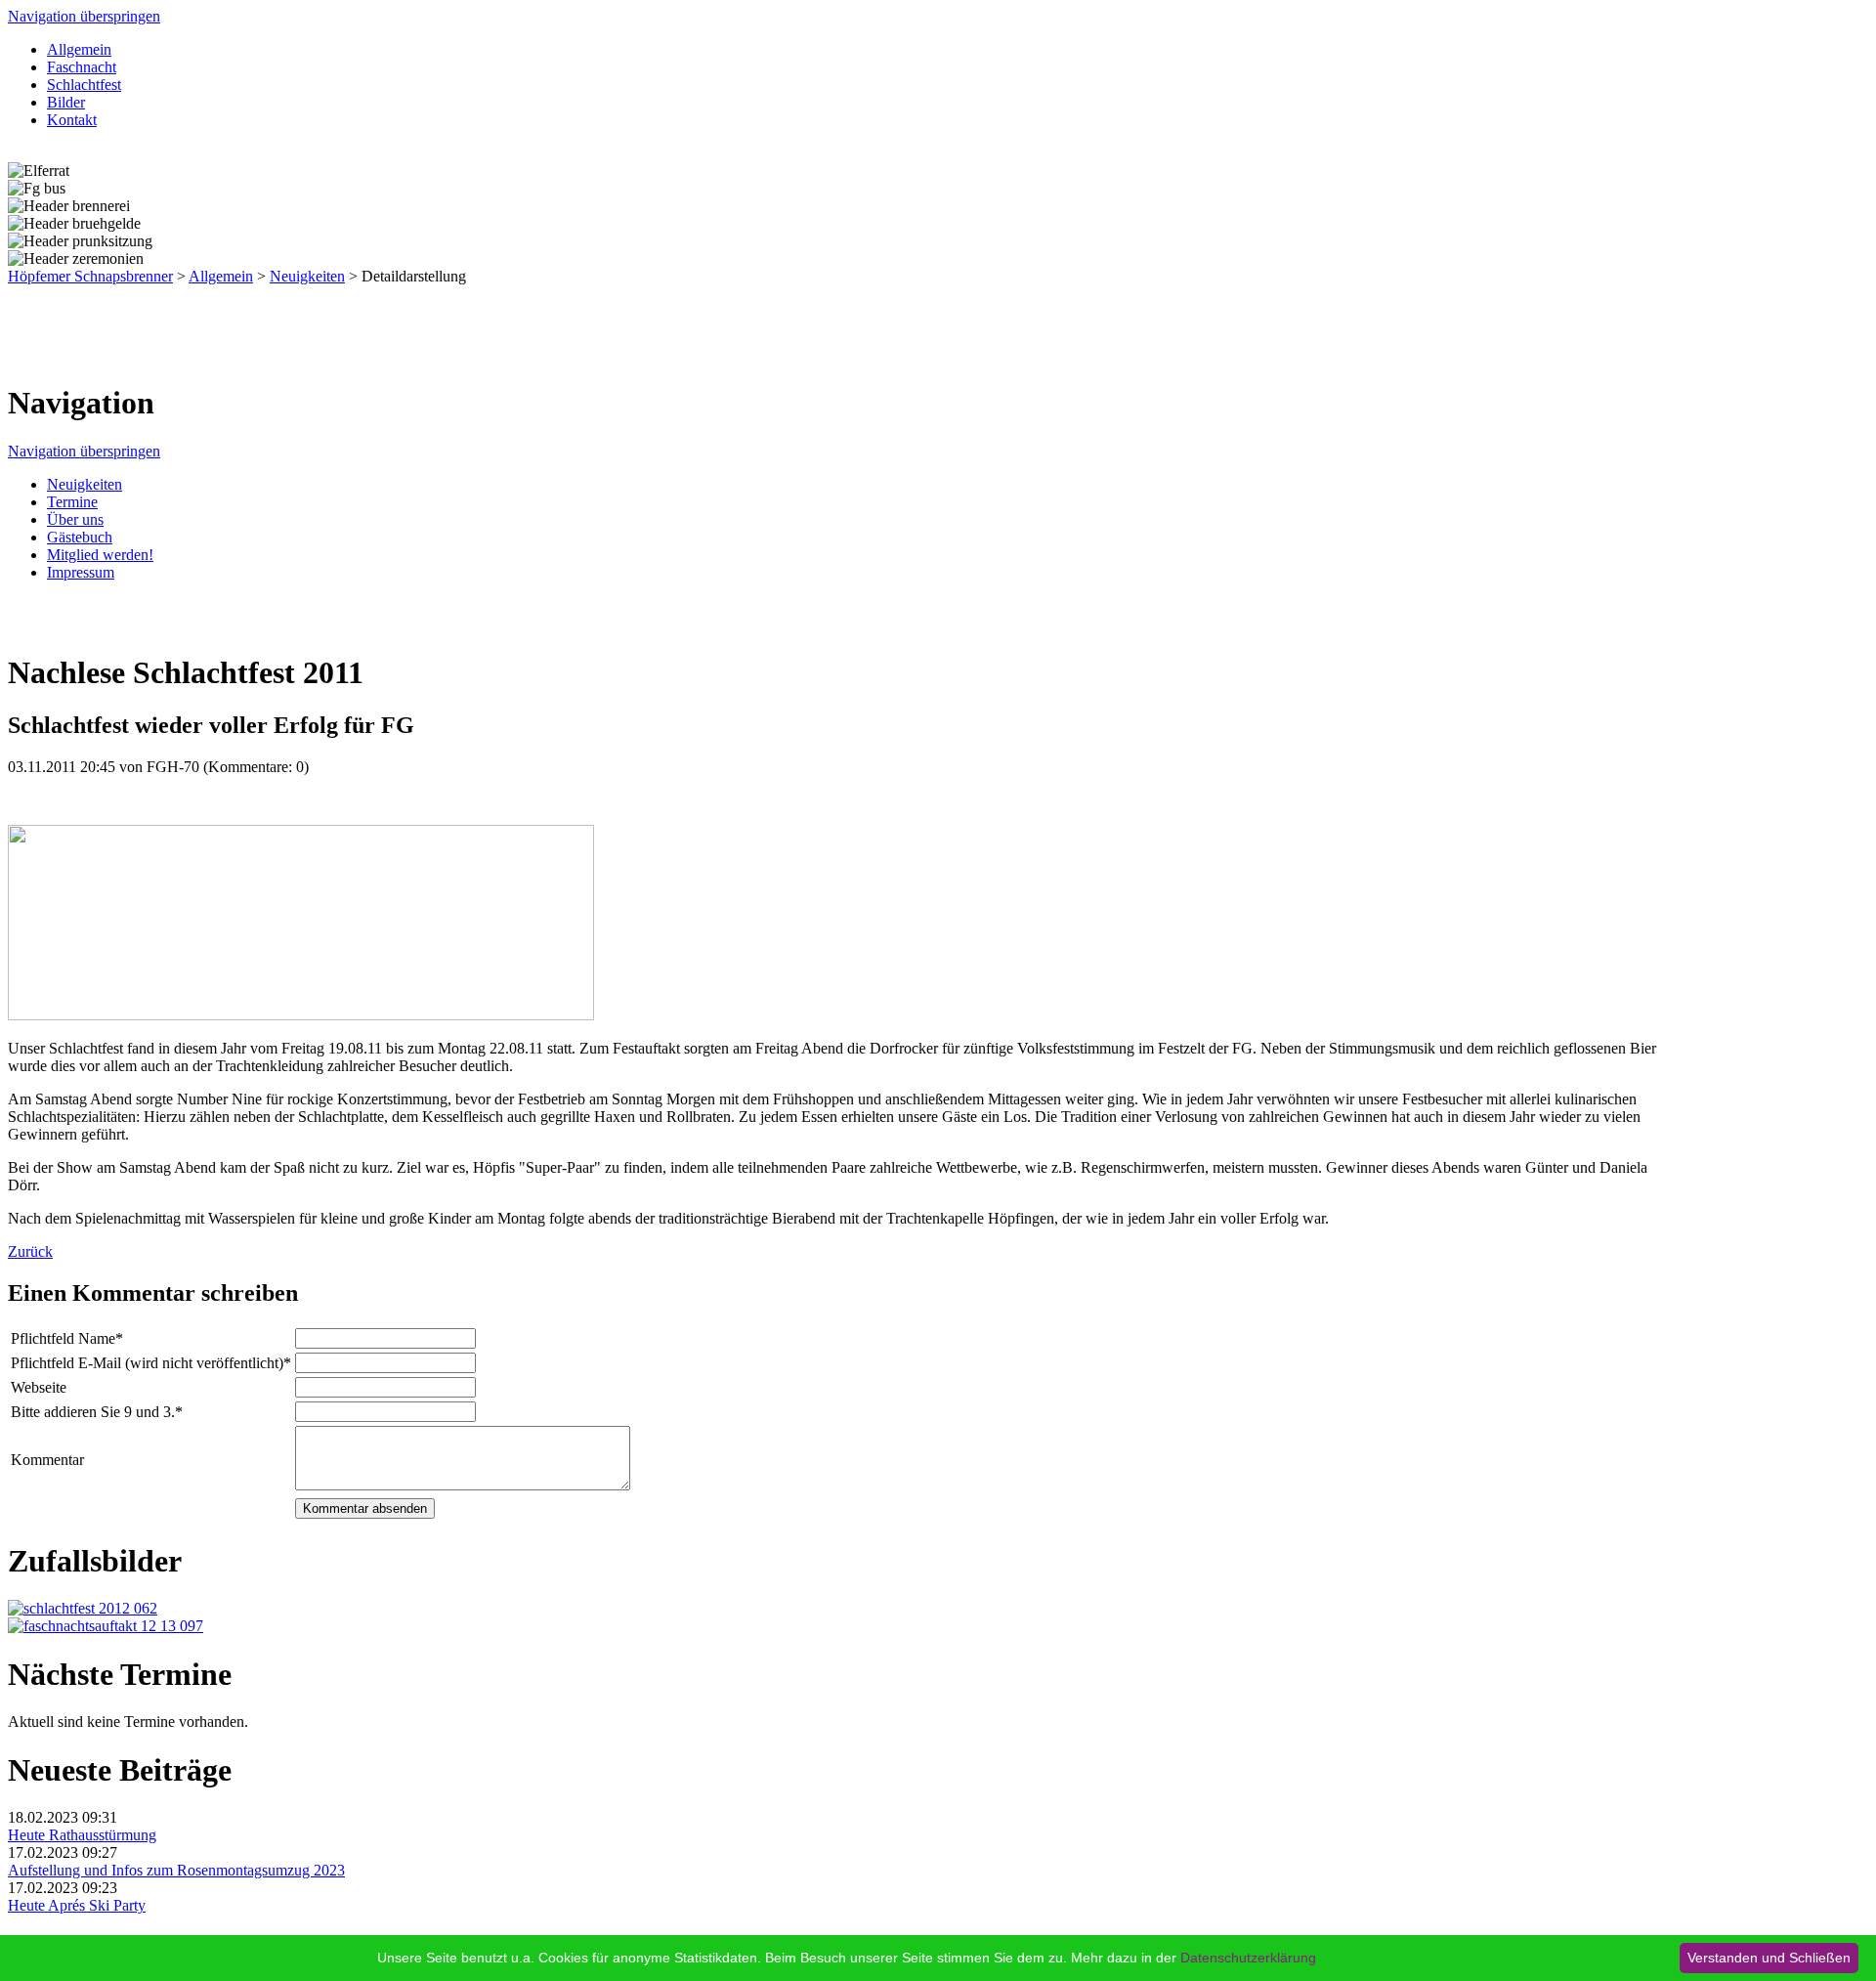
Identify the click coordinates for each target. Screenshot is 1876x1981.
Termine (72, 502)
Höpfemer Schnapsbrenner (90, 276)
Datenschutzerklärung (1248, 1958)
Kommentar (47, 1460)
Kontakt (72, 120)
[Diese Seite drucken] (16, 625)
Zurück (30, 1251)
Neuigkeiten (307, 276)
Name (67, 1338)
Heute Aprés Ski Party (77, 1905)
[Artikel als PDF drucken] (35, 625)
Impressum (81, 572)
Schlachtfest (84, 85)
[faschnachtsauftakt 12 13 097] (106, 1626)
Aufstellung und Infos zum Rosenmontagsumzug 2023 (176, 1870)
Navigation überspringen (84, 16)
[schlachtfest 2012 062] (83, 1608)
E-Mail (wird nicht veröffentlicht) (151, 1363)
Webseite (39, 1387)
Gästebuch (80, 537)
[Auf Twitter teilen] (74, 625)
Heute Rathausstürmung (82, 1835)
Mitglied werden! (100, 555)
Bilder (66, 102)
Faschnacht (82, 67)
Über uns (75, 519)
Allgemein (79, 49)
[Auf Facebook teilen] (55, 625)
